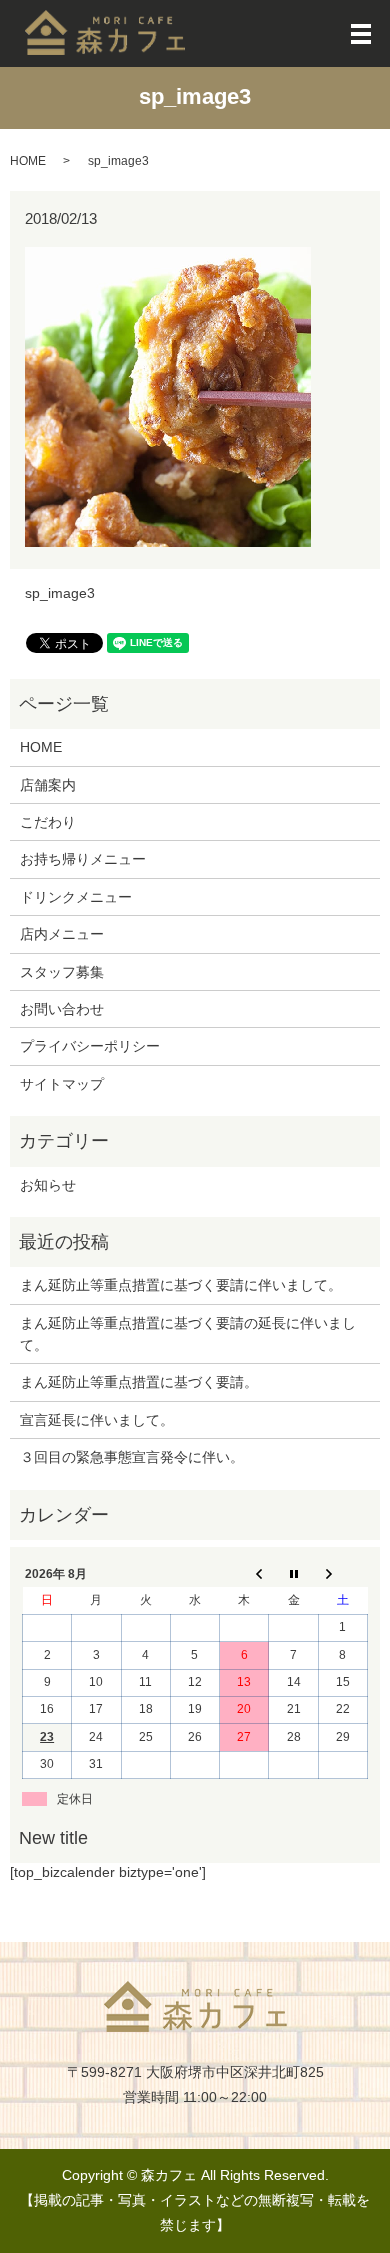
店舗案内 (48, 785)
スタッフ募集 (62, 972)
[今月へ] (293, 1574)
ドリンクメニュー (76, 897)
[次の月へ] (342, 1574)
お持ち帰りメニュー (83, 859)
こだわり (48, 822)
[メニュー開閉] (361, 34)
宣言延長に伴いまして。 (97, 1420)
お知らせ (48, 1185)
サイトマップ (62, 1084)
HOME (28, 161)
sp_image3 (60, 593)
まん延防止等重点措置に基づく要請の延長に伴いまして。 (188, 1334)
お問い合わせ (62, 1009)
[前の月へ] (244, 1574)
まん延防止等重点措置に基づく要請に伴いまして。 (181, 1285)
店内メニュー (62, 934)
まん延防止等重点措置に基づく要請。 (139, 1382)
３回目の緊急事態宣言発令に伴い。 (132, 1457)
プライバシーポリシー (90, 1046)
